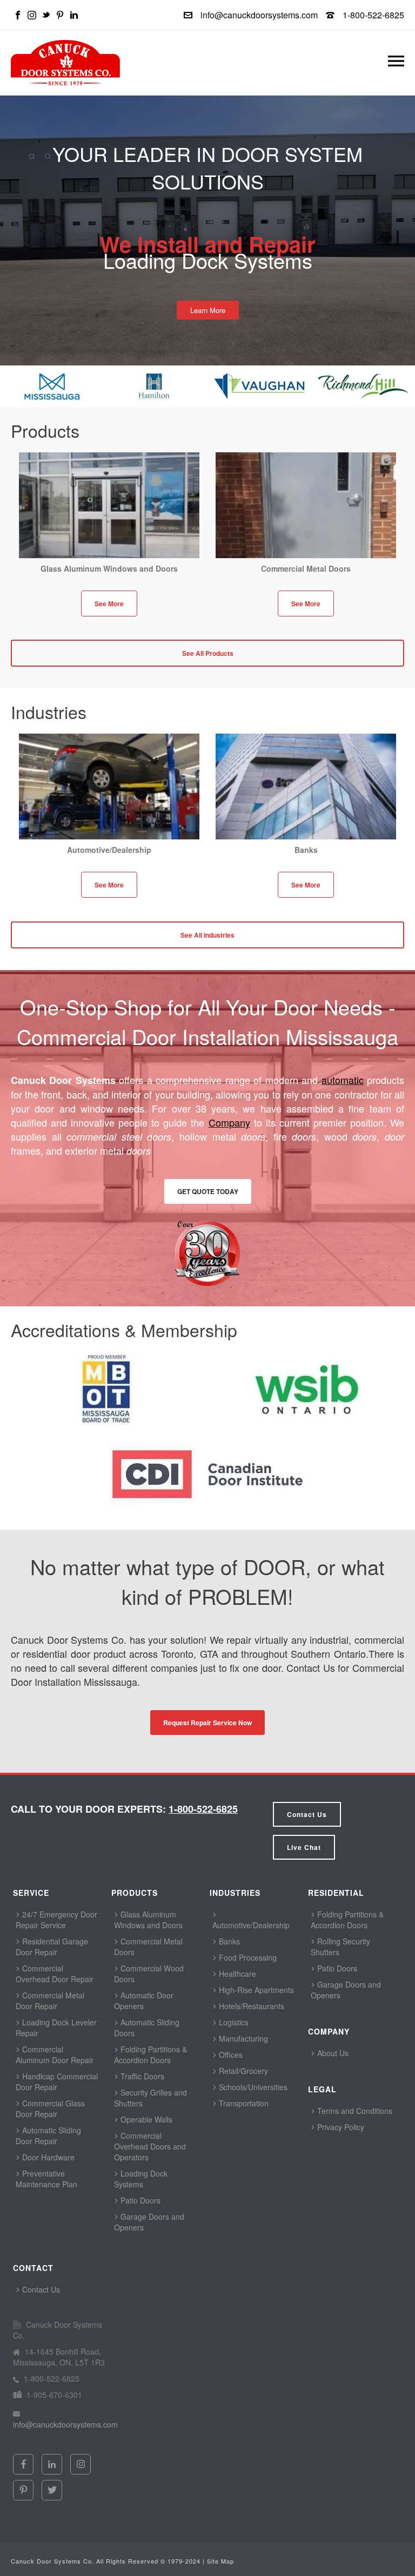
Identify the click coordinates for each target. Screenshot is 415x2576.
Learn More (208, 310)
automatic (343, 1080)
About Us (332, 2053)
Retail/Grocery (242, 2071)
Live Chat (304, 1847)
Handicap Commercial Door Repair (57, 2082)
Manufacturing (242, 2038)
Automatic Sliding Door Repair (48, 2136)
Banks (228, 1941)
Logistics (233, 2022)
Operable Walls (145, 2119)
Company (229, 1122)
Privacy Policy (340, 2127)
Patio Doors (139, 2200)
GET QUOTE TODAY (208, 1191)
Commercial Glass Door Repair (50, 2109)
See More (109, 604)
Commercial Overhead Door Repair (55, 1974)
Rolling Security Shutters (340, 1947)
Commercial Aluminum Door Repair (55, 2055)
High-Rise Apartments (255, 1990)
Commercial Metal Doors (148, 1947)
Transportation (243, 2103)
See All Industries (207, 935)
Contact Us (307, 1814)
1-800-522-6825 (373, 15)
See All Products (208, 653)
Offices (230, 2055)
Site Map (220, 2561)
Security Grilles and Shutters (150, 2098)
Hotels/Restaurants (250, 2006)
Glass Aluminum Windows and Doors (148, 1920)
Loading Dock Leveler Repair (56, 2028)
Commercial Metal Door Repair (50, 2001)
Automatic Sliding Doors (147, 2028)
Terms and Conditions (354, 2111)
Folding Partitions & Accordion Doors (150, 2055)
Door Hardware (47, 2157)
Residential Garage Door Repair (52, 1947)
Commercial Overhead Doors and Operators (150, 2146)
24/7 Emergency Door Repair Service (56, 1920)
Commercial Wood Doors (149, 1974)
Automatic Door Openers (144, 2001)
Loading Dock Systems (141, 2179)
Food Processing (247, 1957)
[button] (396, 63)
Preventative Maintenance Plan (46, 2179)
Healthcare (236, 1974)
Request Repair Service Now (207, 1723)
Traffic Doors (141, 2076)
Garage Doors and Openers (149, 2222)
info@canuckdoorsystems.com (259, 15)
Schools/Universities (252, 2087)
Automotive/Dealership (251, 1925)
